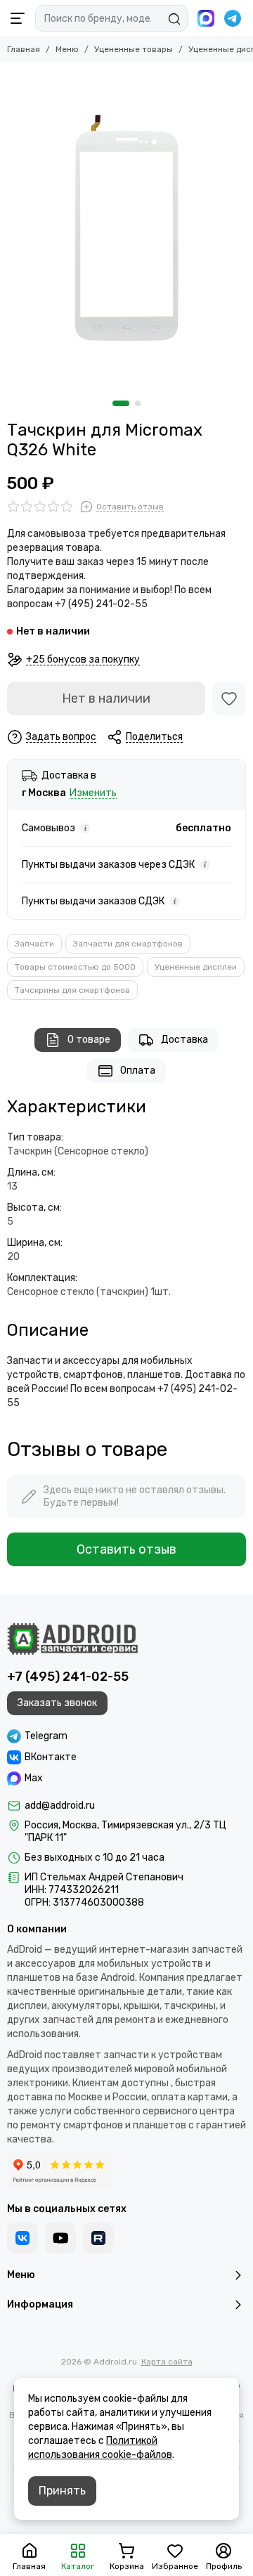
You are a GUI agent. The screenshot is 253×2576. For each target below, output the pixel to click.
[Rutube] (98, 2238)
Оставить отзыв (126, 1549)
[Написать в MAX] (206, 18)
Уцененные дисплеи (196, 967)
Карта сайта (167, 2362)
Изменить (93, 794)
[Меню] (18, 18)
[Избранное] (229, 698)
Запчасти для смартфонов (128, 944)
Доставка (184, 1040)
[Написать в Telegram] (233, 18)
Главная (24, 49)
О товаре (89, 1040)
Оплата (138, 1071)
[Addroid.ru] (72, 1639)
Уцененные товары (134, 49)
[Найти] (174, 19)
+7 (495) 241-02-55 (68, 1677)
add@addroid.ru (60, 1806)
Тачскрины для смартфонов (72, 990)
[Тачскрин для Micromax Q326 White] (126, 228)
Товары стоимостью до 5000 (75, 967)
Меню (67, 49)
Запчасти (34, 944)
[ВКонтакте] (22, 2238)
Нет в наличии (106, 698)
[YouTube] (60, 2238)
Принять (62, 2491)
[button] (121, 403)
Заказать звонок (57, 1703)
